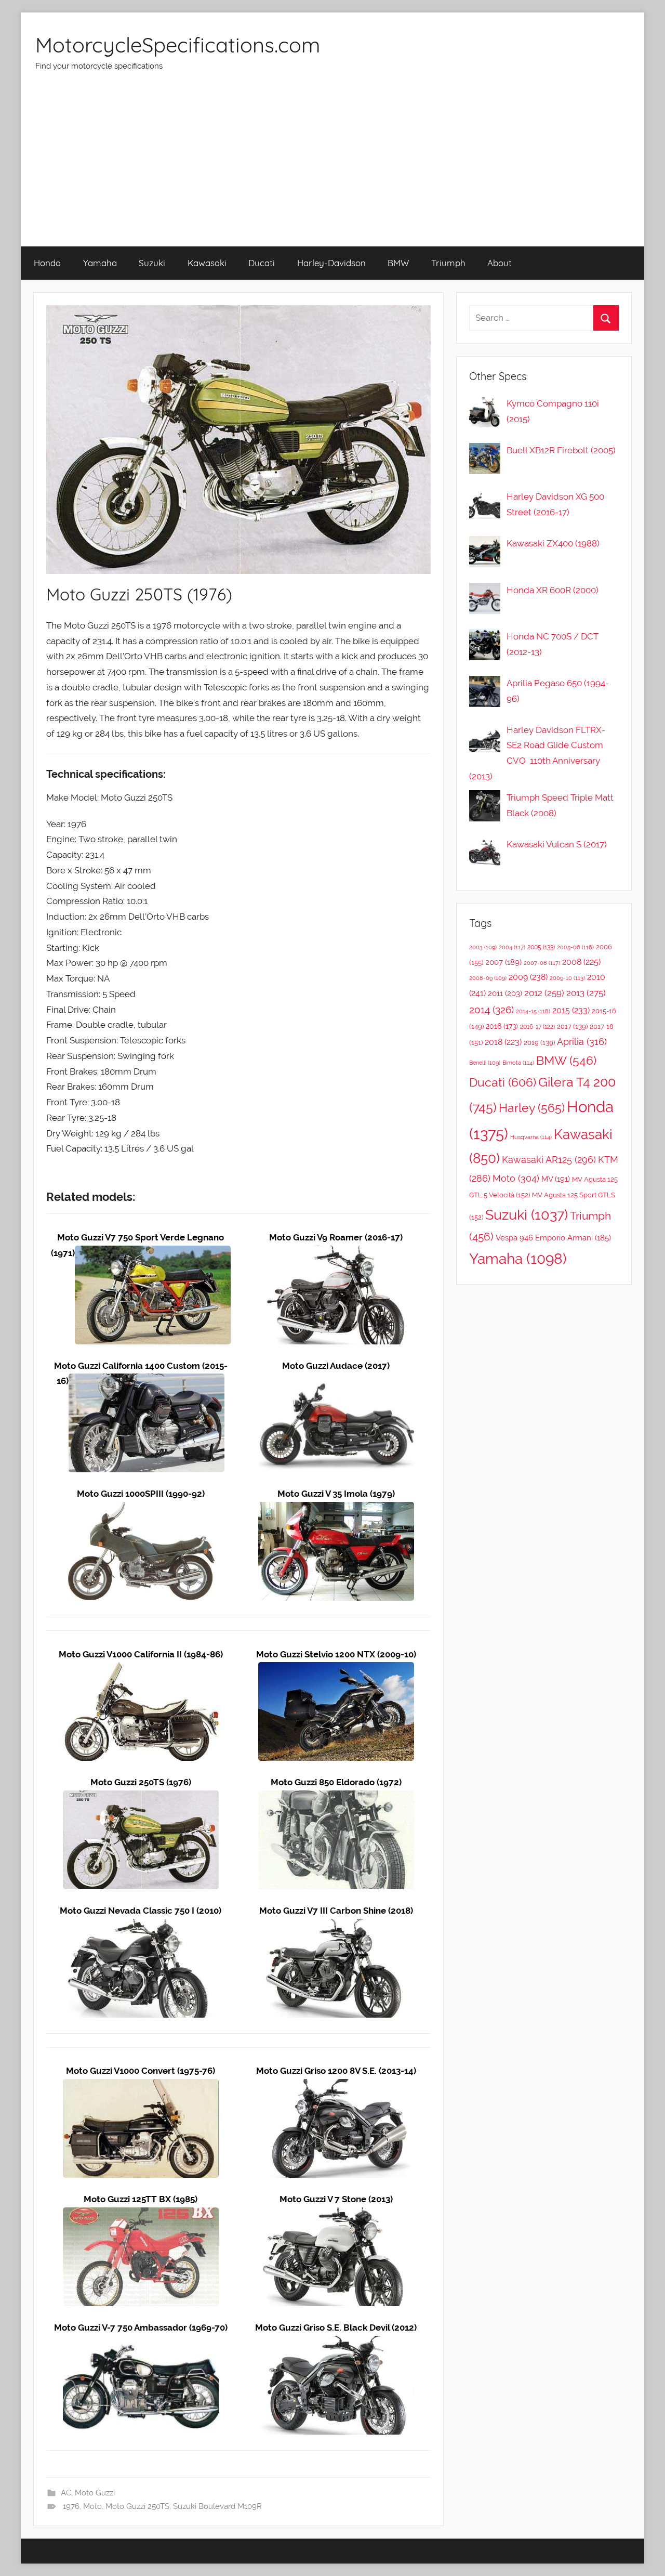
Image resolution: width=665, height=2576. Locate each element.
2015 (571, 1010)
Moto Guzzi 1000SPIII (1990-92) (141, 1494)
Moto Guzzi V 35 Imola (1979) (336, 1494)
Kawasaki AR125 (549, 1160)
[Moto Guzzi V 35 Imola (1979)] (336, 1509)
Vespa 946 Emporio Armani (553, 1238)
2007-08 (542, 963)
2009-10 (567, 978)
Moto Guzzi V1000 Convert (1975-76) (141, 2071)
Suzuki (152, 263)
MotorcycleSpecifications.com (178, 45)
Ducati (262, 263)
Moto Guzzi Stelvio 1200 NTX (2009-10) (336, 1654)
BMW (398, 263)
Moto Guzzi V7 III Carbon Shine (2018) (336, 1911)
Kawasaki (207, 263)
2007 (503, 962)
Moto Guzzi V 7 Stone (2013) (336, 2199)
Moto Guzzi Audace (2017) (336, 1366)
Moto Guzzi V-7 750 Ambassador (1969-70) (141, 2327)
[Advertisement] (332, 168)
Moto (92, 2506)
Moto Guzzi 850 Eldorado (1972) (336, 1782)
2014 (491, 1010)
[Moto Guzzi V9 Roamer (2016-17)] (336, 1253)
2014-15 (533, 1011)
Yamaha (100, 263)
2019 (539, 1043)
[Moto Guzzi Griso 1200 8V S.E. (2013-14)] (336, 2086)
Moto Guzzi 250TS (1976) (141, 1782)
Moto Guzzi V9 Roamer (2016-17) (336, 1237)
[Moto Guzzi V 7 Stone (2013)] (336, 2215)
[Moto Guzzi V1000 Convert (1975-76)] (141, 2086)
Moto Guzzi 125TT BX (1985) (141, 2199)
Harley (532, 1108)
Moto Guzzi (95, 2493)
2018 (503, 1042)
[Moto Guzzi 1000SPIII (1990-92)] (141, 1509)
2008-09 (488, 978)
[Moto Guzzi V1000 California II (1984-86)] (141, 1669)
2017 (572, 1027)
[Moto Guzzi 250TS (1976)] (141, 1798)
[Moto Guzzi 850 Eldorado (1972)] (336, 1798)
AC (66, 2493)
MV (556, 1179)
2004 (512, 947)
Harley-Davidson (331, 263)
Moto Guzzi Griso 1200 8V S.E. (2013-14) (336, 2071)
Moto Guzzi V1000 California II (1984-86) (141, 1654)
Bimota (518, 1063)
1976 (71, 2506)
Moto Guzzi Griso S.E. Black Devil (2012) (336, 2327)
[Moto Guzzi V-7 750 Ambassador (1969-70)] (141, 2343)
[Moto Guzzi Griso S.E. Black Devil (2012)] (336, 2343)
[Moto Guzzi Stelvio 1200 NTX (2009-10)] (336, 1669)
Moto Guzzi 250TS (137, 2506)
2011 (505, 993)
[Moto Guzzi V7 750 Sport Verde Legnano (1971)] (153, 1253)
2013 (586, 993)
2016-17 (537, 1027)
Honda (47, 263)
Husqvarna (531, 1137)
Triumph (448, 263)
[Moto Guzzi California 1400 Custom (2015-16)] (147, 1381)
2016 (502, 1026)
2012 (544, 993)
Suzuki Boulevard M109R (217, 2506)
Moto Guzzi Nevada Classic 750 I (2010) (141, 1911)
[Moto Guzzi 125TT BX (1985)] (141, 2215)
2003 (483, 947)
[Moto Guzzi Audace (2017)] (336, 1381)
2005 (541, 947)
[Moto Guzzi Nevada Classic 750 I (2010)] (141, 1926)
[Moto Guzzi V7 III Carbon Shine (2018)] (336, 1926)
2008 (581, 962)
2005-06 (575, 947)
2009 (528, 977)
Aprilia (582, 1042)
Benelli (485, 1063)
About (500, 263)
